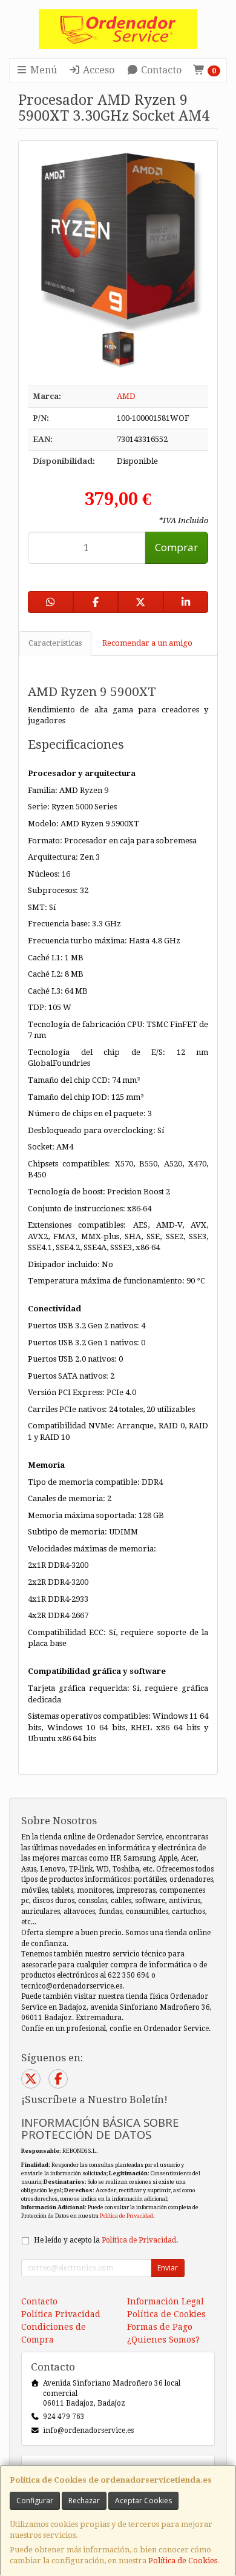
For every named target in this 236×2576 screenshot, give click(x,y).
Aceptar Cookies (143, 2501)
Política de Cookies (183, 2561)
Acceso (97, 70)
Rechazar (84, 2501)
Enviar (168, 2268)
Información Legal (166, 2301)
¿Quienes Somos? (163, 2340)
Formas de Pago (160, 2327)
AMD (126, 396)
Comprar (176, 547)
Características (55, 643)
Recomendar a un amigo (147, 643)
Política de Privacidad (126, 2216)
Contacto (160, 70)
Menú (42, 70)
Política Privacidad (61, 2314)
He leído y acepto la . (106, 2240)
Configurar (35, 2501)
